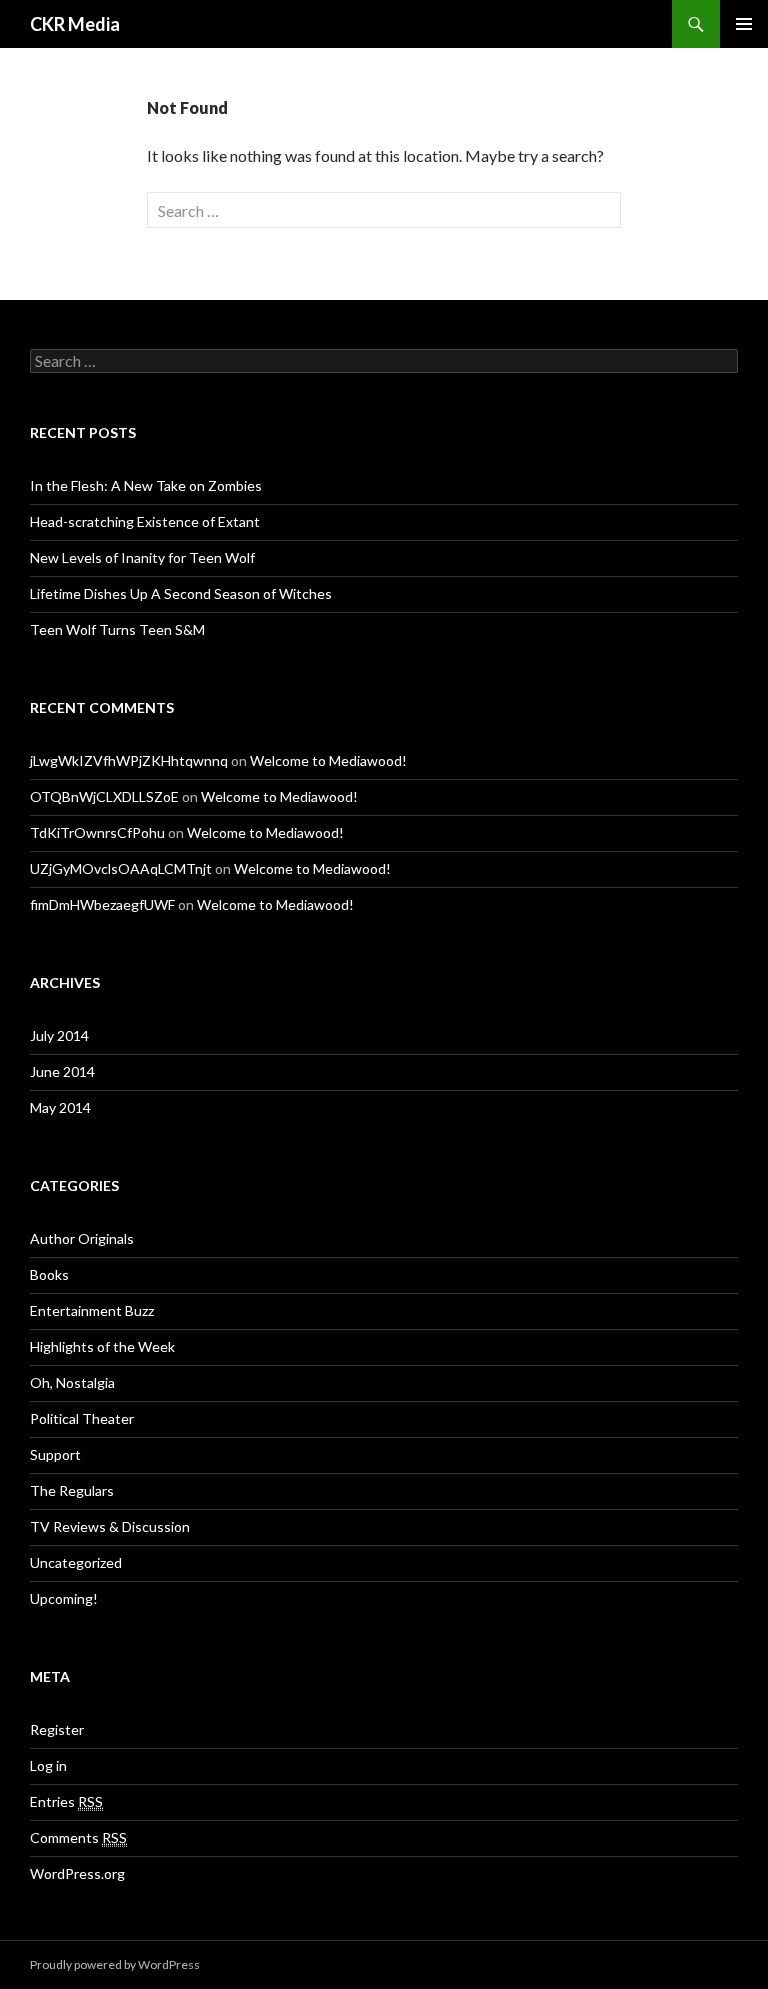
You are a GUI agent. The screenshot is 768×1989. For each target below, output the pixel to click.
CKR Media (75, 24)
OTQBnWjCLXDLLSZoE (104, 796)
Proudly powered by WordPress (115, 1964)
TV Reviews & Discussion (110, 1526)
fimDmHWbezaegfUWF (102, 904)
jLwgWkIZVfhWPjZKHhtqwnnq (129, 760)
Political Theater (82, 1418)
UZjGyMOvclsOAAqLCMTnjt (121, 868)
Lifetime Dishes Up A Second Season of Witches (181, 593)
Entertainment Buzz (92, 1310)
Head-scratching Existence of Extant (145, 521)
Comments (78, 1837)
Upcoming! (64, 1598)
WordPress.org (77, 1873)
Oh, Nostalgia (72, 1382)
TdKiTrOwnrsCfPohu (97, 832)
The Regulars (72, 1490)
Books (49, 1274)
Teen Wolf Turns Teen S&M (117, 629)
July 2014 (59, 1035)
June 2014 (62, 1071)
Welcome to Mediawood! (328, 760)
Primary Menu (744, 24)
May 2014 (60, 1107)
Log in (48, 1765)
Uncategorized (76, 1562)
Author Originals (82, 1238)
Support (55, 1454)
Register (57, 1729)
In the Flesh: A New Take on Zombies (146, 485)
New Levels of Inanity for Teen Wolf (142, 557)
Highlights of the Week (102, 1346)
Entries (66, 1801)
